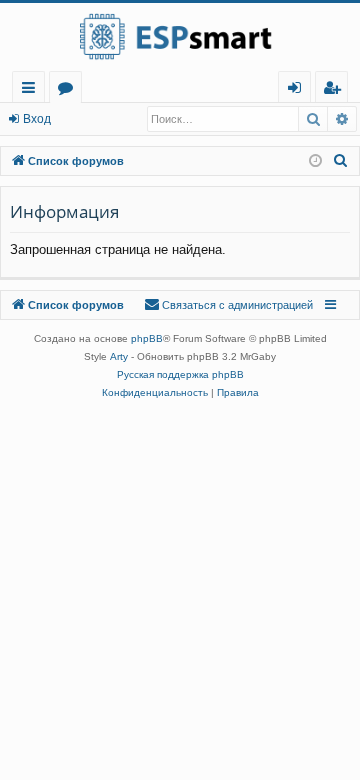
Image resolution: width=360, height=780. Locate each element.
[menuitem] (331, 87)
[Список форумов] (180, 37)
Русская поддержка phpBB (180, 374)
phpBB (147, 338)
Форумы (69, 90)
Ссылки (32, 90)
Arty (119, 356)
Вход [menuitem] (298, 90)
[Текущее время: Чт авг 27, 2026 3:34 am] (315, 161)
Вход (37, 119)
